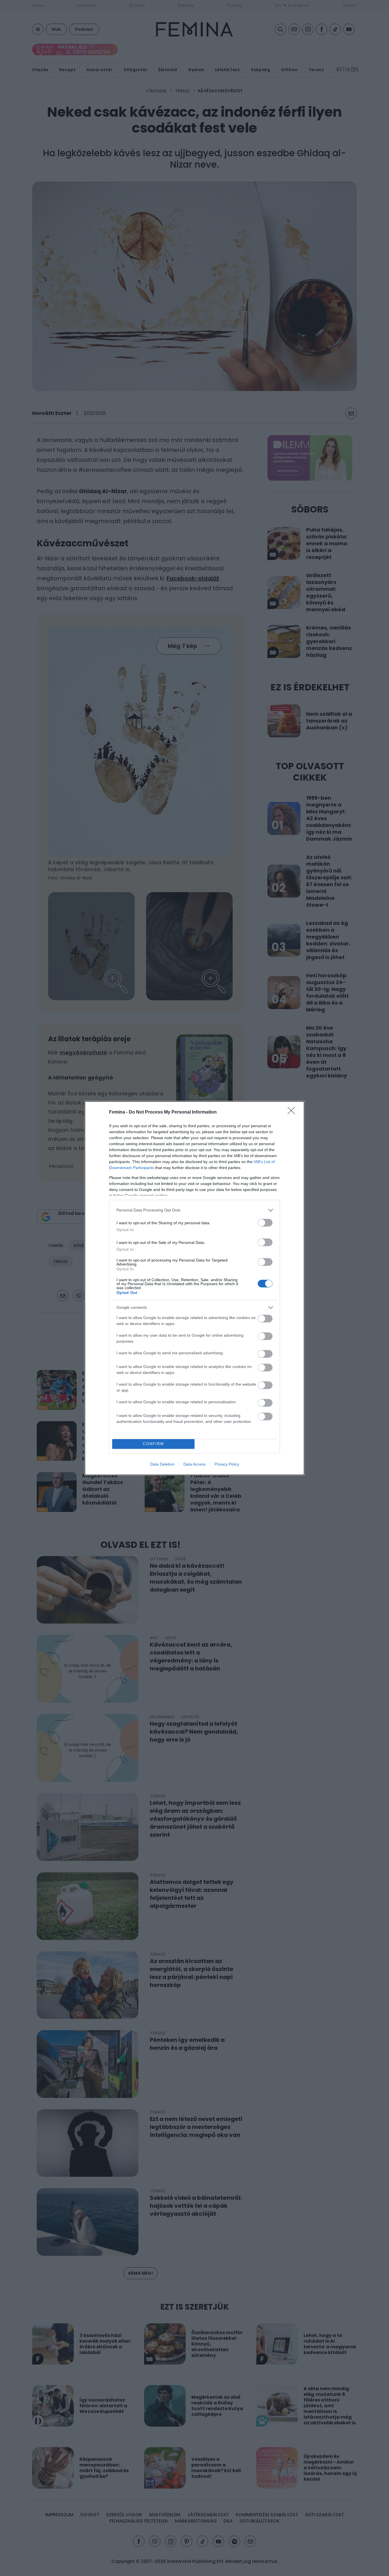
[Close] (293, 1112)
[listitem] (195, 1210)
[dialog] (195, 1288)
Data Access (195, 1464)
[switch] (265, 1223)
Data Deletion (162, 1464)
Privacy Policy (227, 1464)
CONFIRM (153, 1444)
